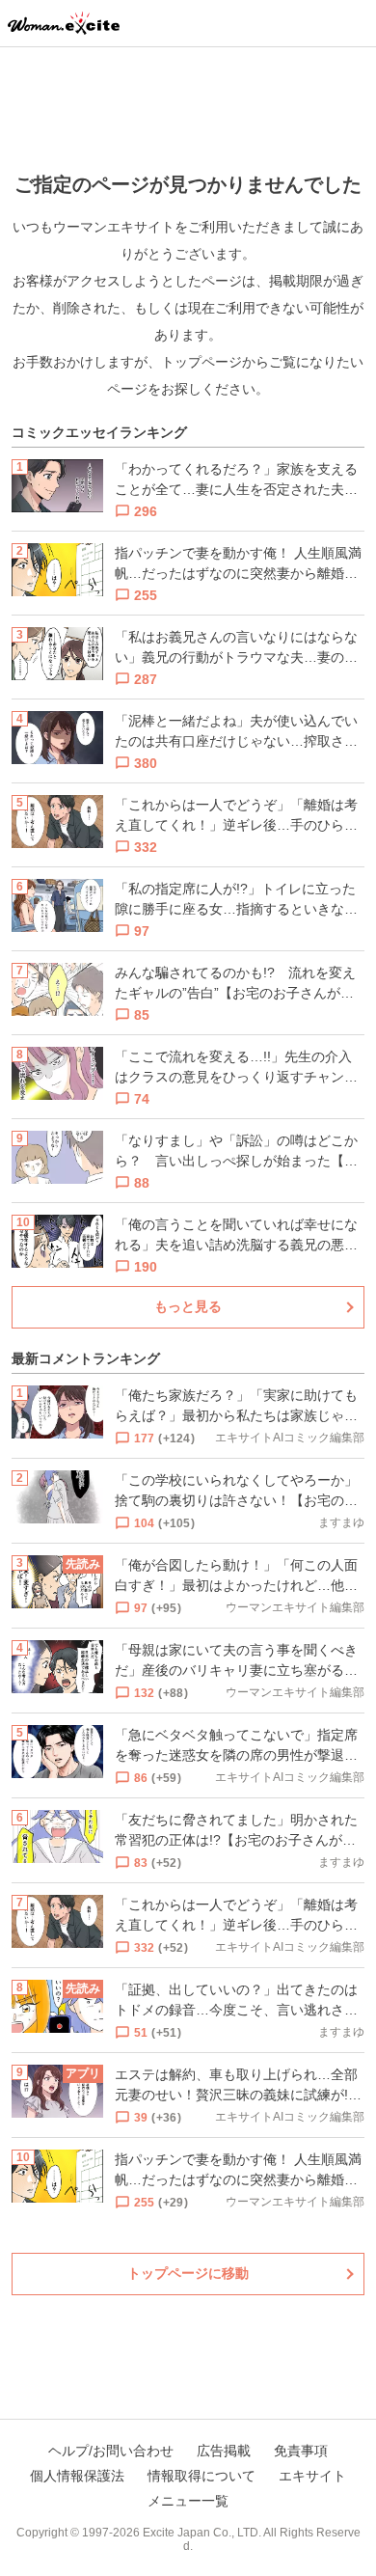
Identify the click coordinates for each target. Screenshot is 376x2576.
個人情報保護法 (77, 2476)
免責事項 (301, 2451)
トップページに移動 (188, 2273)
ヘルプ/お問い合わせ (111, 2451)
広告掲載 (224, 2451)
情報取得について (201, 2476)
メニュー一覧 (188, 2501)
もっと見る (188, 1306)
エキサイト (312, 2476)
